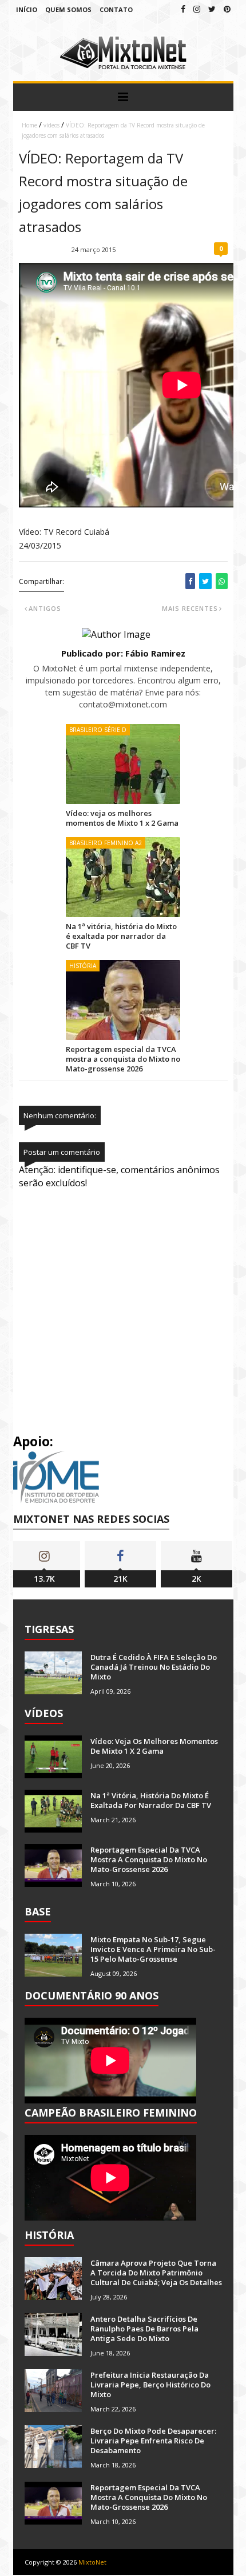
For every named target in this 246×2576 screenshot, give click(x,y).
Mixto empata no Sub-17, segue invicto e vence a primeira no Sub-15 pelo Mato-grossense (153, 1949)
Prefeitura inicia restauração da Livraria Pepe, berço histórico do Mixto (150, 2385)
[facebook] (183, 9)
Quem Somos (68, 9)
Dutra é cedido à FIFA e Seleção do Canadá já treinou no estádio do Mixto (154, 1667)
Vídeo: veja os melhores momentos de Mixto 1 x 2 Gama (122, 818)
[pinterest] (227, 9)
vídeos (51, 125)
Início (27, 9)
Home (29, 125)
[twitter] (212, 9)
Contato (116, 9)
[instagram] (197, 9)
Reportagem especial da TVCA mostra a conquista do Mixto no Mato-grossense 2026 (123, 1059)
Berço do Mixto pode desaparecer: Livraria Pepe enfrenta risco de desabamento (153, 2441)
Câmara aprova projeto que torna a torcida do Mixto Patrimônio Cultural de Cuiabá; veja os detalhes (156, 2273)
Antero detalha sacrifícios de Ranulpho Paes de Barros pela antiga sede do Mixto (144, 2329)
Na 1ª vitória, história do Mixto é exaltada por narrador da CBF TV (121, 936)
